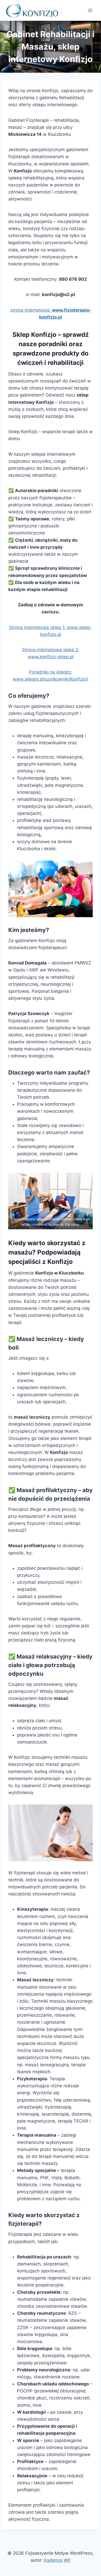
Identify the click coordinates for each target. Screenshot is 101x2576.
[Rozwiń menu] (90, 10)
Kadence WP (57, 2560)
